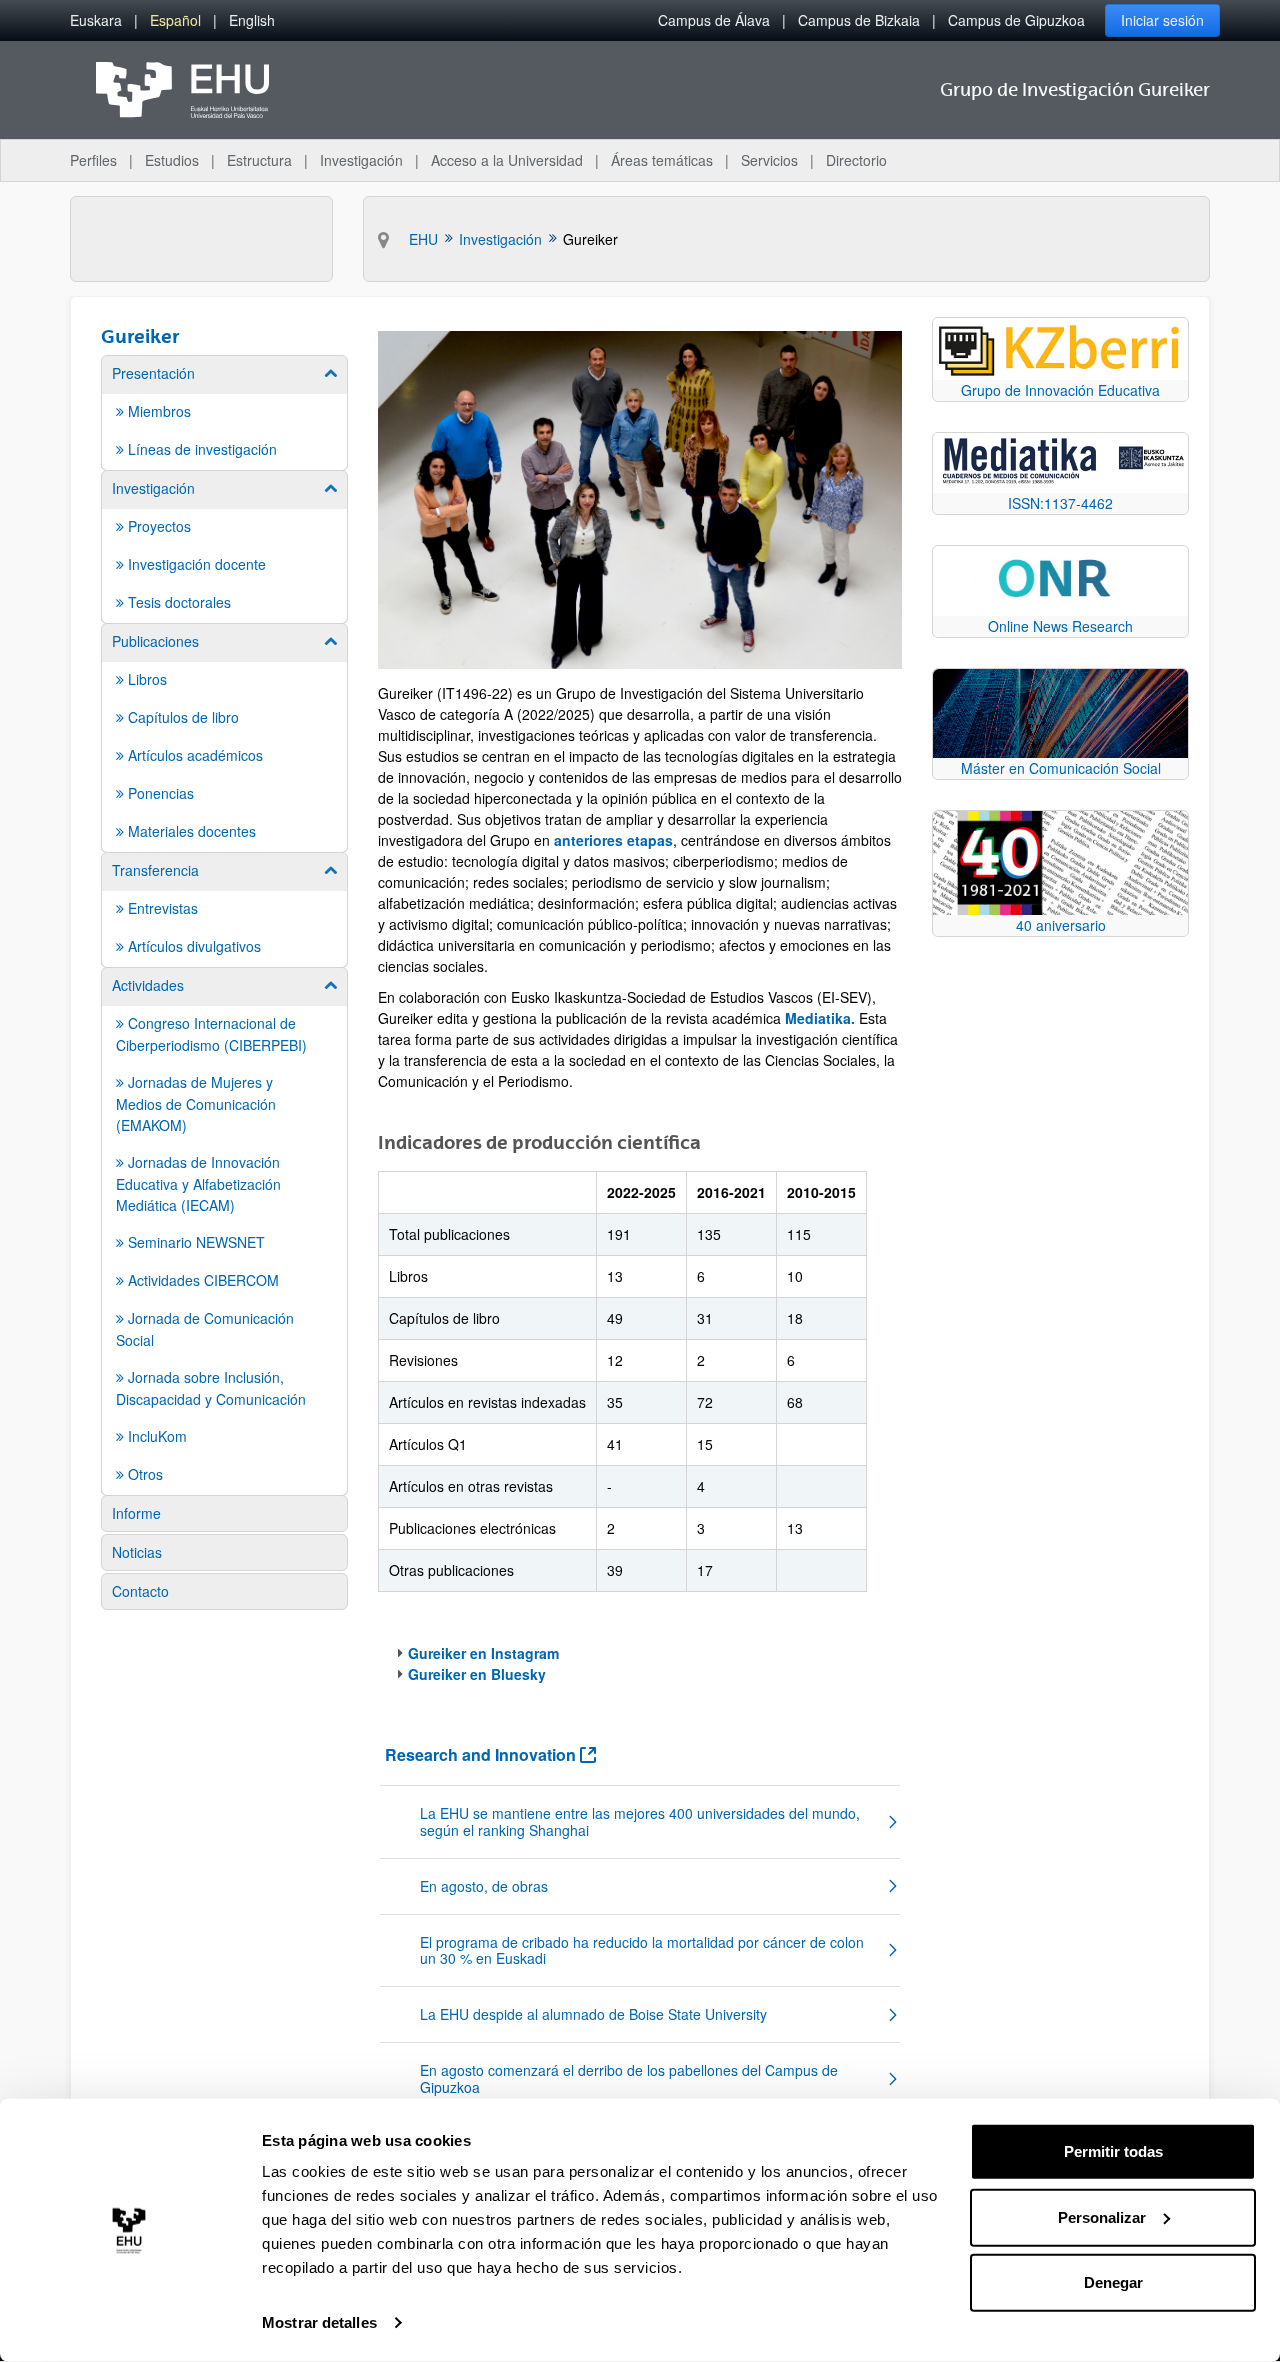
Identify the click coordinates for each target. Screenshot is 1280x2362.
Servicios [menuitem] (769, 160)
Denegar (1113, 2282)
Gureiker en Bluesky (477, 1674)
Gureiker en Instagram (483, 1653)
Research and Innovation (490, 1754)
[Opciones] (885, 1721)
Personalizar (1102, 2216)
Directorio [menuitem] (856, 160)
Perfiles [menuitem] (93, 160)
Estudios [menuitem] (172, 160)
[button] (640, 1821)
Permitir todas (1113, 2151)
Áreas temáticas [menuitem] (662, 160)
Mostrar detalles (319, 2322)
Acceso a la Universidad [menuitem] (507, 160)
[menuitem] (96, 20)
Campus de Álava (714, 20)
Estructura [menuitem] (259, 160)
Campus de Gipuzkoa (1016, 20)
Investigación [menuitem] (361, 160)
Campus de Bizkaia (859, 20)
